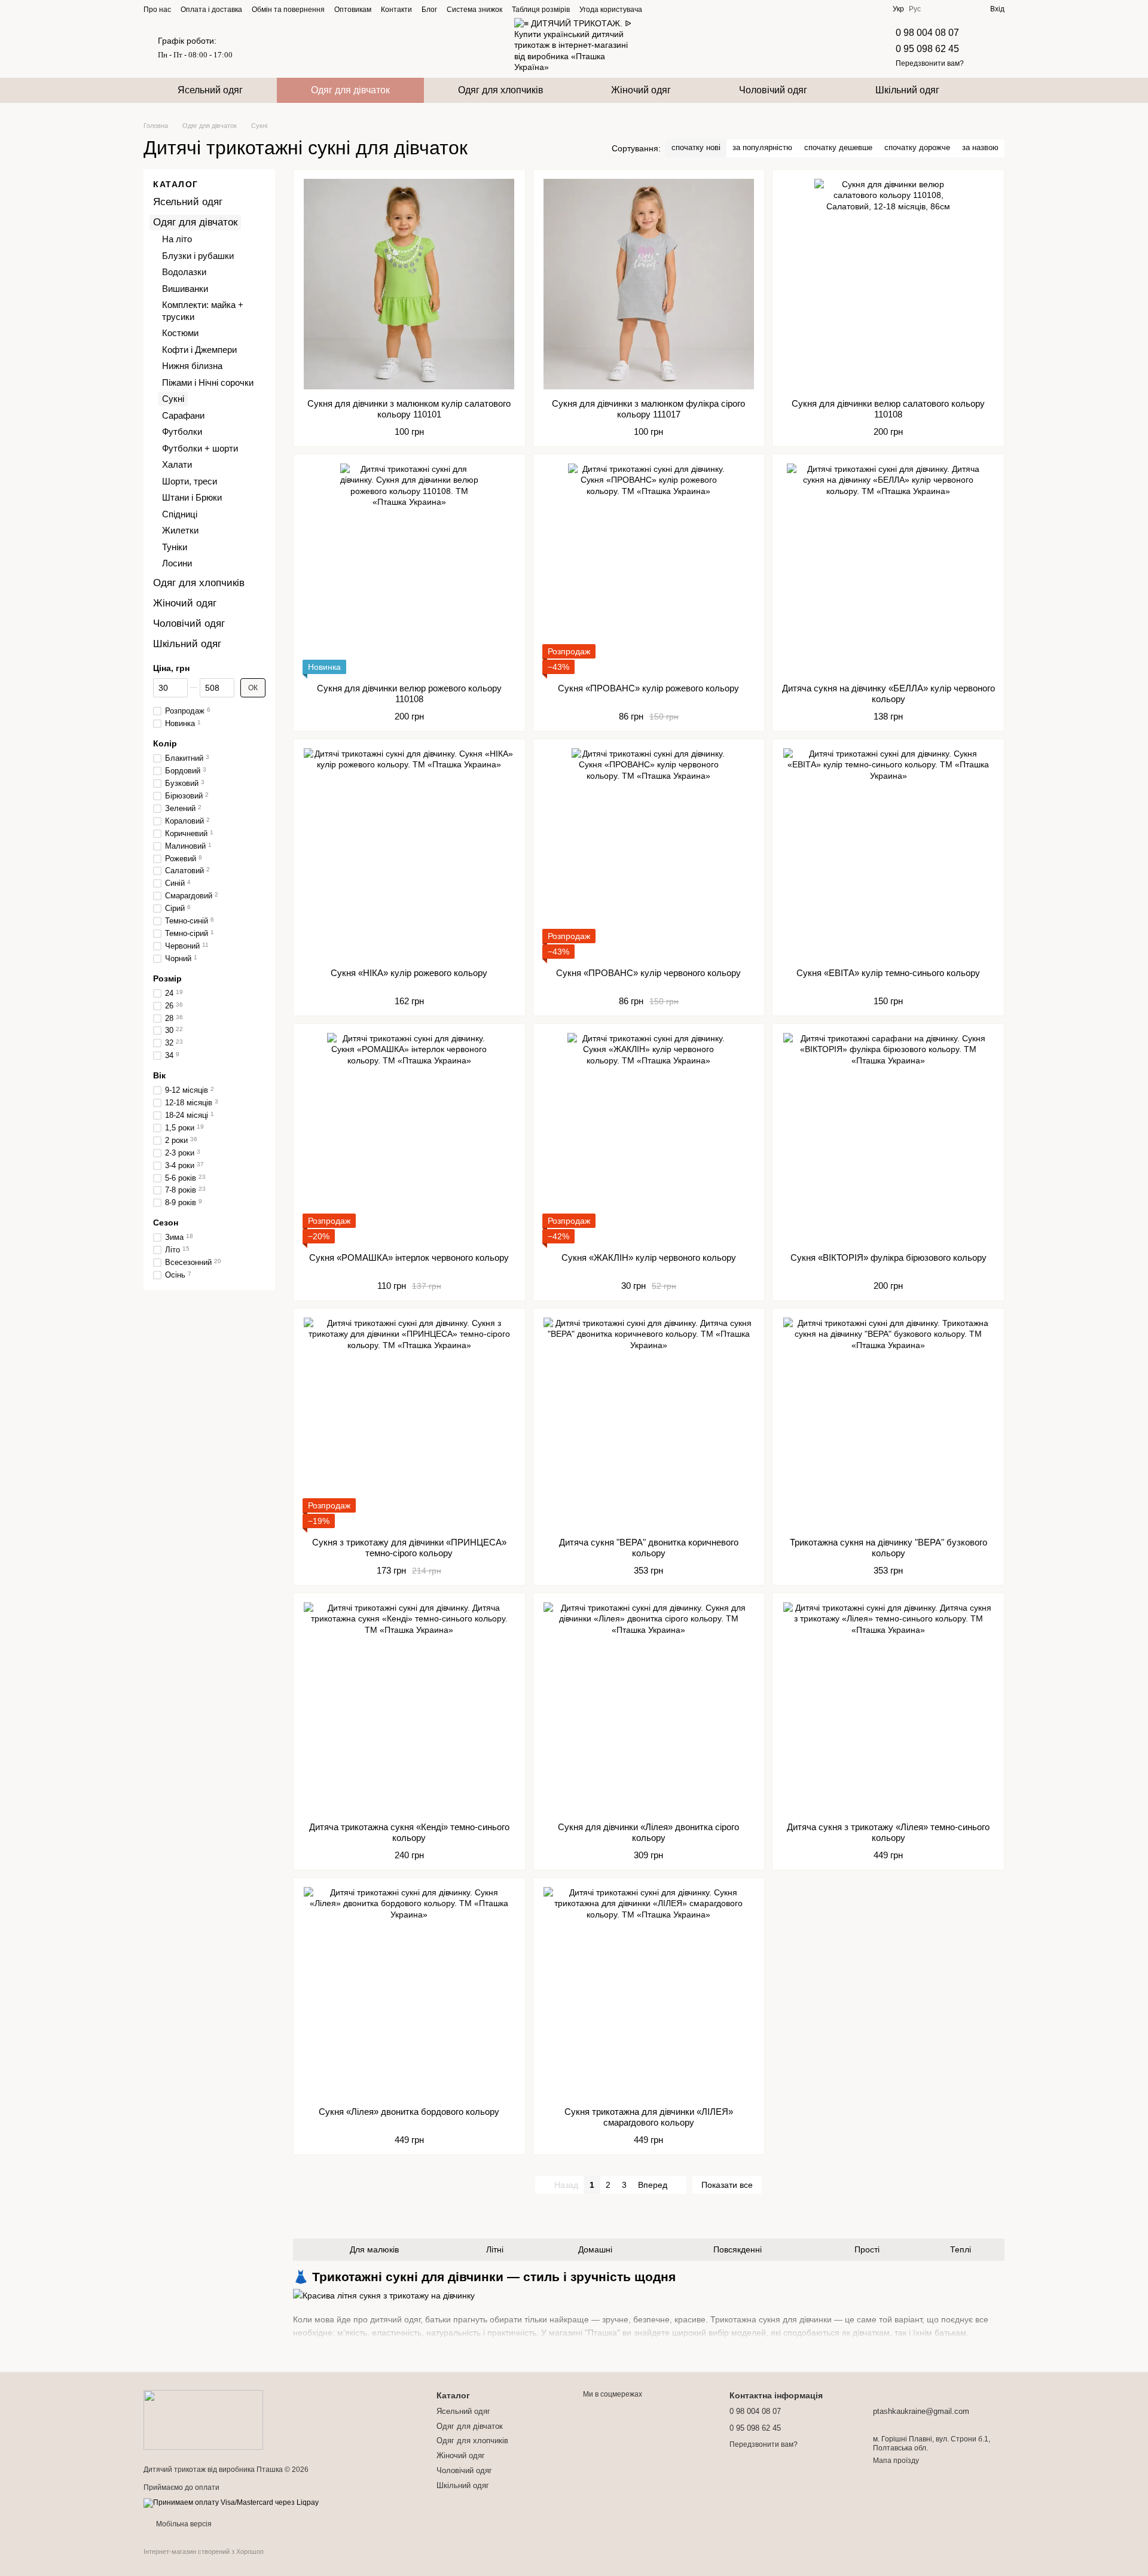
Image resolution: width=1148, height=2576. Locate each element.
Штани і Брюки (192, 498)
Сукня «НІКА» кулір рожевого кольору (409, 973)
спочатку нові (696, 147)
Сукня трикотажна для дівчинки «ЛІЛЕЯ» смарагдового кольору (649, 2117)
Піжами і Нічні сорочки (208, 382)
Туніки (175, 547)
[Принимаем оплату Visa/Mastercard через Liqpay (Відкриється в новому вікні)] (231, 2502)
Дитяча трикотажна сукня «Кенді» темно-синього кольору (409, 1832)
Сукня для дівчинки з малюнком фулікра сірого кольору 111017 (648, 409)
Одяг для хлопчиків (501, 90)
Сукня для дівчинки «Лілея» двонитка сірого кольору (648, 1832)
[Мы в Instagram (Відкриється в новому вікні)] (673, 9)
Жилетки (180, 531)
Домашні (595, 2249)
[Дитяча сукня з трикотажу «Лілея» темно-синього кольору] (888, 1708)
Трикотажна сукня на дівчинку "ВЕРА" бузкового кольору (889, 1548)
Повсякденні (738, 2249)
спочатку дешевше (838, 147)
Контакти (396, 10)
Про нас (157, 10)
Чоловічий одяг (773, 90)
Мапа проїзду (896, 2461)
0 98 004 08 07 (927, 33)
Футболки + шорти (200, 448)
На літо (177, 240)
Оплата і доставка (211, 10)
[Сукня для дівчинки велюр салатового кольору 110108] (888, 284)
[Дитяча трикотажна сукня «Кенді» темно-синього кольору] (409, 1708)
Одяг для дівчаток (350, 90)
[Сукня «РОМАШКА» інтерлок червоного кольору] (409, 1138)
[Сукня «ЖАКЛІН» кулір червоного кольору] (649, 1138)
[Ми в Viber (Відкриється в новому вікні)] (702, 9)
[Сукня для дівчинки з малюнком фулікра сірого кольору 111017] (649, 284)
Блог (429, 10)
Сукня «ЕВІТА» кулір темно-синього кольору (888, 973)
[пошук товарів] (995, 90)
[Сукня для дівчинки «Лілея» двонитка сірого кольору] (649, 1708)
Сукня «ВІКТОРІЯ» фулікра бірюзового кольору (889, 1257)
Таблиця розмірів (541, 10)
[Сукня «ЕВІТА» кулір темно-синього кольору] (888, 853)
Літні (495, 2249)
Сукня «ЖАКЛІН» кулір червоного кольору (649, 1257)
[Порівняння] (938, 9)
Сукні (173, 399)
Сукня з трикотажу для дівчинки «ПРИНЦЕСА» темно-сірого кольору (409, 1548)
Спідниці (180, 514)
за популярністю (762, 147)
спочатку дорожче (917, 147)
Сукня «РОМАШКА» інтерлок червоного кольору (409, 1257)
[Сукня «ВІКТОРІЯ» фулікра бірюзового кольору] (888, 1138)
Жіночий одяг (641, 90)
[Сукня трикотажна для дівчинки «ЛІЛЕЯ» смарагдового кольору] (649, 1992)
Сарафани (183, 415)
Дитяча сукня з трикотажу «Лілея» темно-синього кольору (888, 1832)
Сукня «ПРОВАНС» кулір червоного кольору (648, 973)
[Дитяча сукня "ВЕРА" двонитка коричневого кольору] (649, 1423)
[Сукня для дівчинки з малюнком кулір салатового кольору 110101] (409, 284)
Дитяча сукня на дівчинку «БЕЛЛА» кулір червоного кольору (889, 693)
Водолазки (184, 272)
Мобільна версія (183, 2524)
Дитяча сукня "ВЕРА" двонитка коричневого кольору (649, 1548)
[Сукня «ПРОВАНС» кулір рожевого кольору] (649, 569)
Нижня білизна (192, 366)
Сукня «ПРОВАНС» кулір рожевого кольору (648, 688)
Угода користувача (611, 10)
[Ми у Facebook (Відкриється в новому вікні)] (659, 9)
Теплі (961, 2249)
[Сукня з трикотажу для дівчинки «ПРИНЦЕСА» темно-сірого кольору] (409, 1423)
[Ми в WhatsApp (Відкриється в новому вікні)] (716, 9)
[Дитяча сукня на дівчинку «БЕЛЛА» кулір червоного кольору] (888, 569)
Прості (867, 2249)
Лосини (177, 564)
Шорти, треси (190, 481)
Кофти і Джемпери (199, 350)
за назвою (980, 147)
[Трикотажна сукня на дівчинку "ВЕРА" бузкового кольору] (888, 1423)
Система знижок (474, 10)
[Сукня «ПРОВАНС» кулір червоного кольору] (649, 853)
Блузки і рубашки (198, 256)
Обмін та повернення (288, 10)
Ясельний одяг (210, 90)
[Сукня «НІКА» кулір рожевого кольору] (409, 853)
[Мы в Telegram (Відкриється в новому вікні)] (688, 9)
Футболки (182, 432)
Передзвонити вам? (930, 63)
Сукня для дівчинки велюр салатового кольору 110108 (888, 409)
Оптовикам (353, 10)
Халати (177, 465)
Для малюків (374, 2249)
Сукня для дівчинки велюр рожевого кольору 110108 (409, 693)
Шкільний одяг (907, 90)
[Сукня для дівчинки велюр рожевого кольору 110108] (409, 569)
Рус (915, 9)
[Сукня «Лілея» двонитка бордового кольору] (409, 1992)
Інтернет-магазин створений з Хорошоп (204, 2551)
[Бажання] (959, 9)
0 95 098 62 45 (927, 49)
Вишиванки (185, 289)
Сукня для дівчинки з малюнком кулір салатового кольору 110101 (409, 409)
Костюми (180, 333)
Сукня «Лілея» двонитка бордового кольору (409, 2112)
